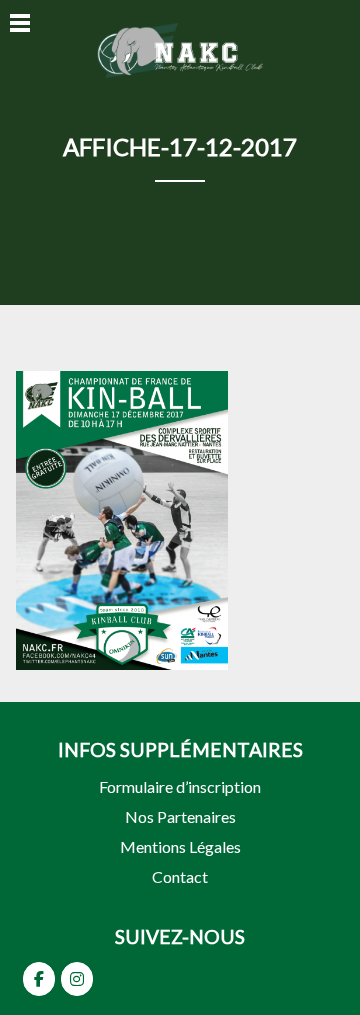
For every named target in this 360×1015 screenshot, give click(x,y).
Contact (180, 876)
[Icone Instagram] (77, 979)
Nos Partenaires (180, 816)
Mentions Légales (180, 846)
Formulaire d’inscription (180, 786)
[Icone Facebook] (39, 979)
